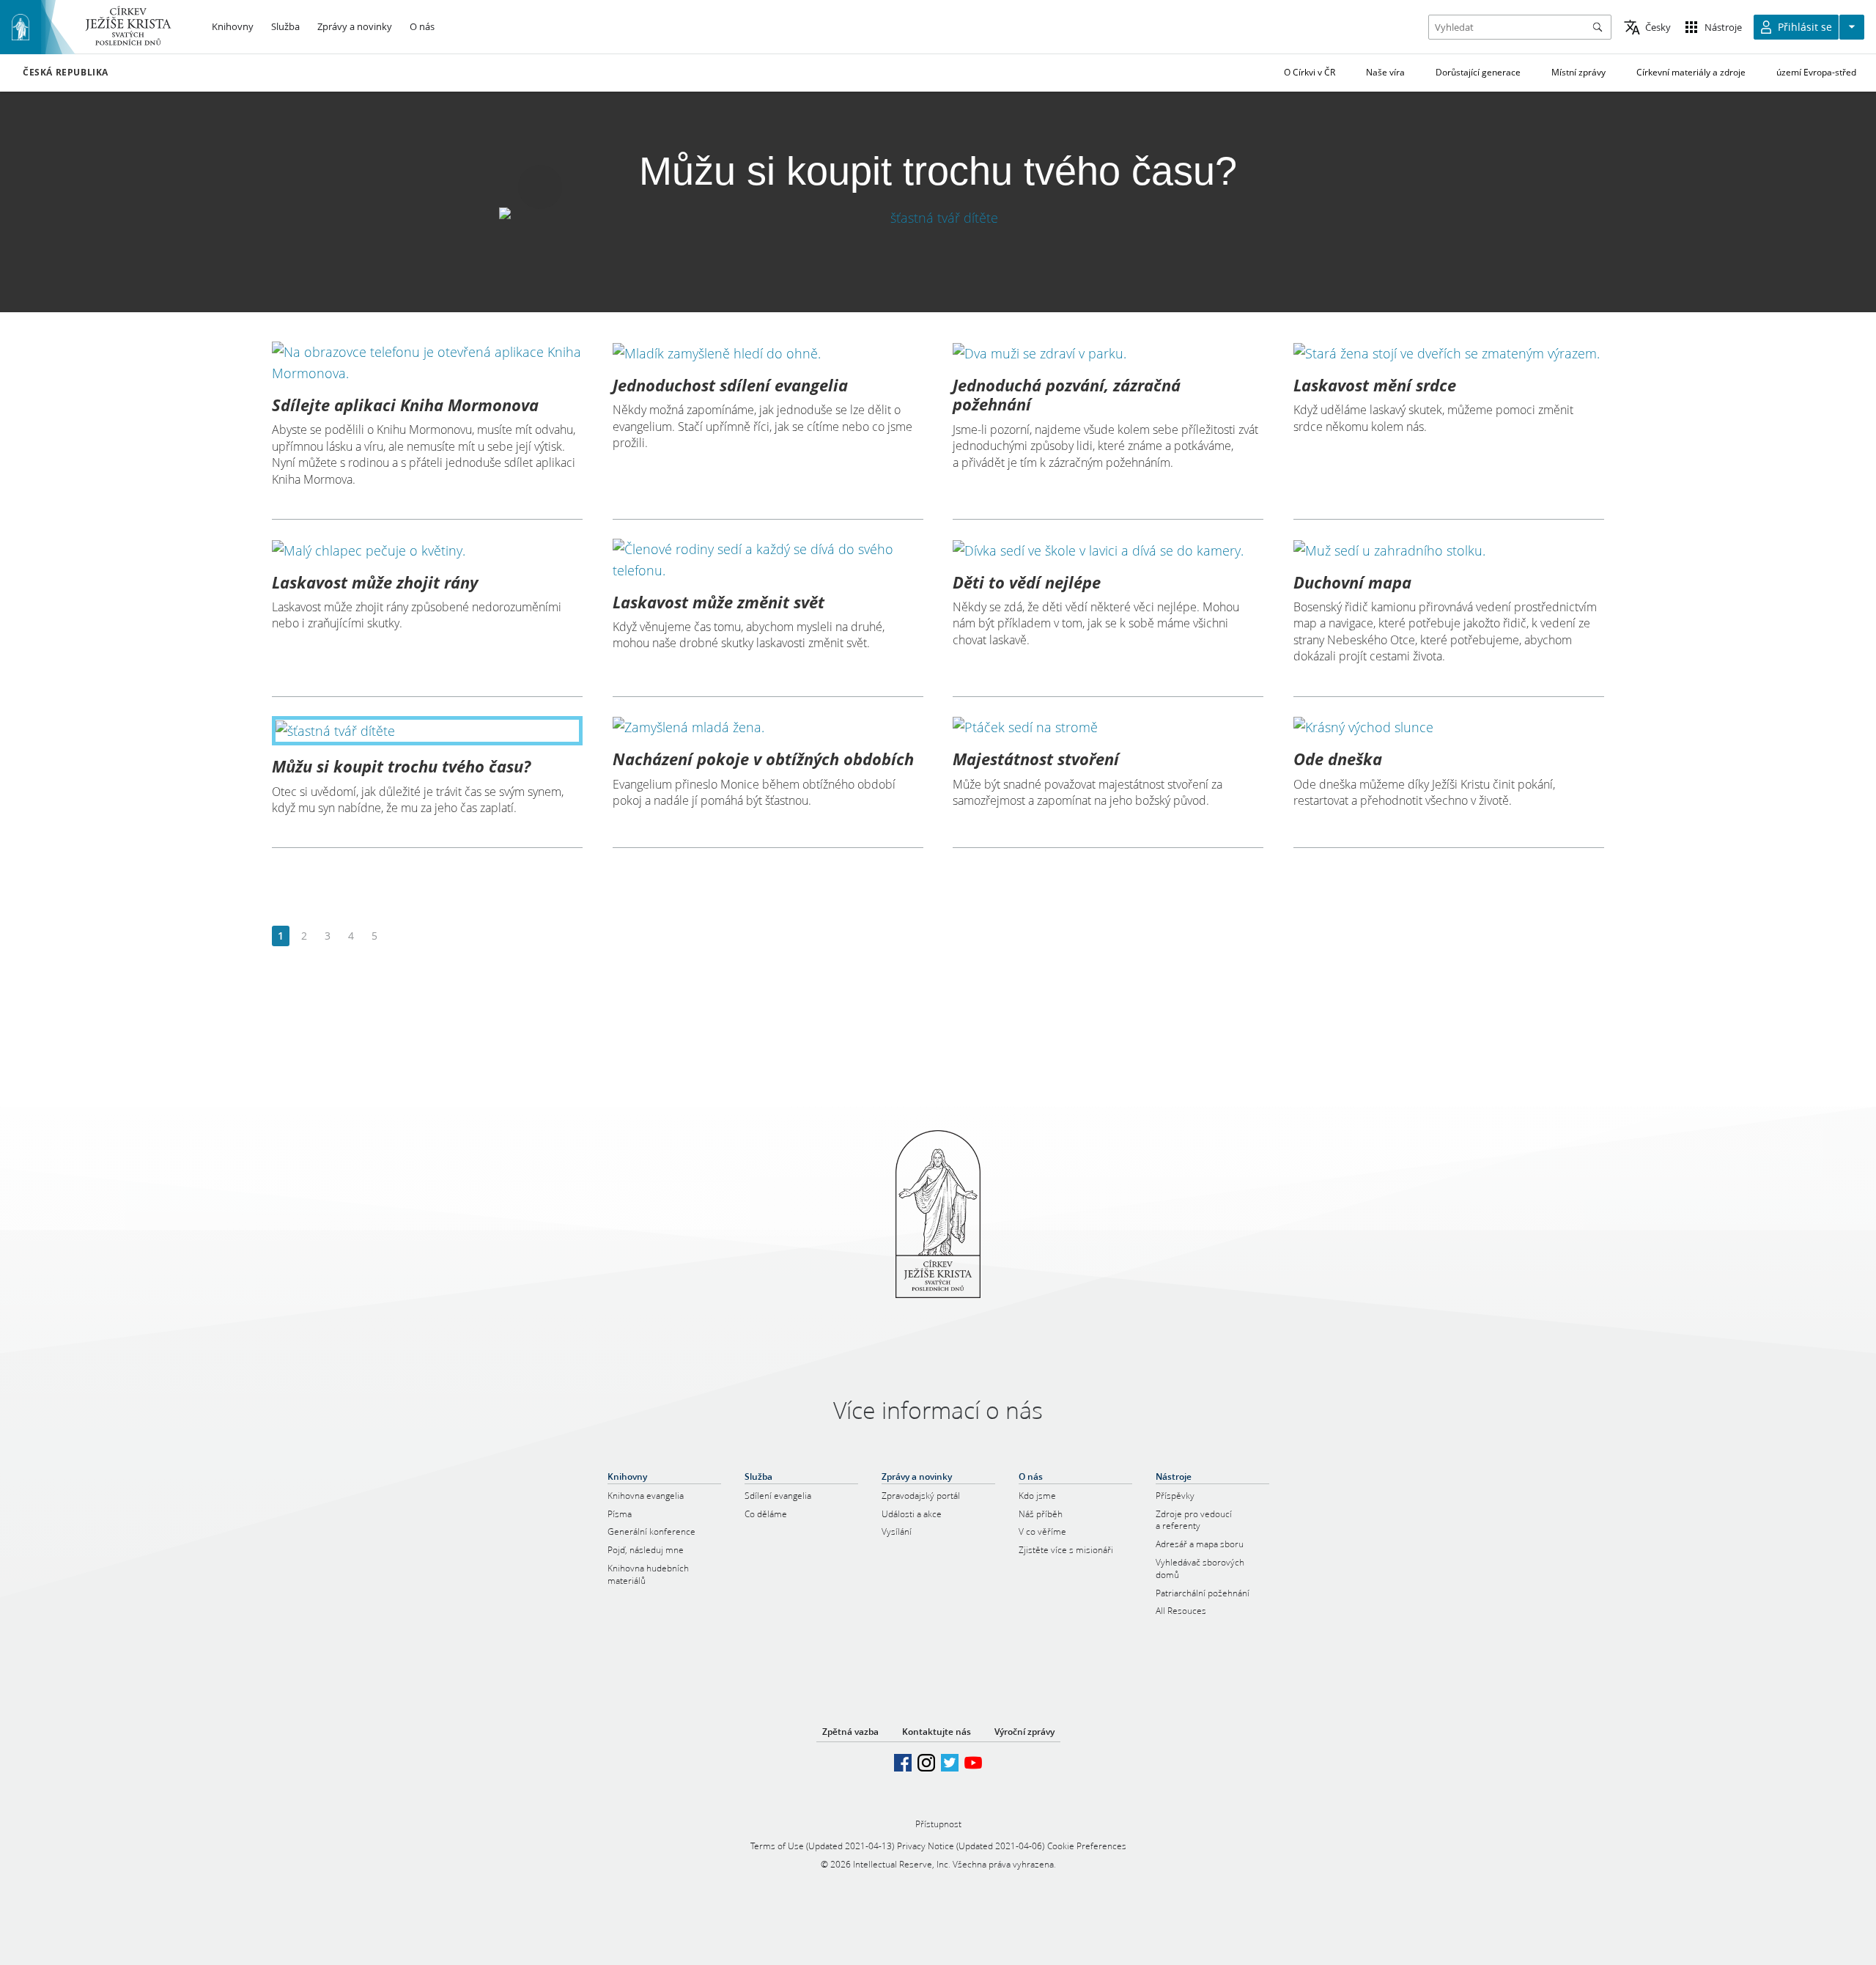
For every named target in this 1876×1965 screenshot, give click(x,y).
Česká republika (66, 73)
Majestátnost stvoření (1036, 759)
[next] (398, 936)
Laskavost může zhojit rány (375, 582)
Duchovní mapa (1352, 582)
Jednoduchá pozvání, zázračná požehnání (1067, 394)
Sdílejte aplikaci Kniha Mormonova (405, 405)
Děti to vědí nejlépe (1027, 582)
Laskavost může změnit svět (719, 602)
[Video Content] (938, 217)
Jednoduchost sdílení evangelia (730, 385)
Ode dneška (1338, 759)
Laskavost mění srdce (1375, 385)
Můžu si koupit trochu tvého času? (401, 766)
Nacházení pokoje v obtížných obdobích (763, 759)
